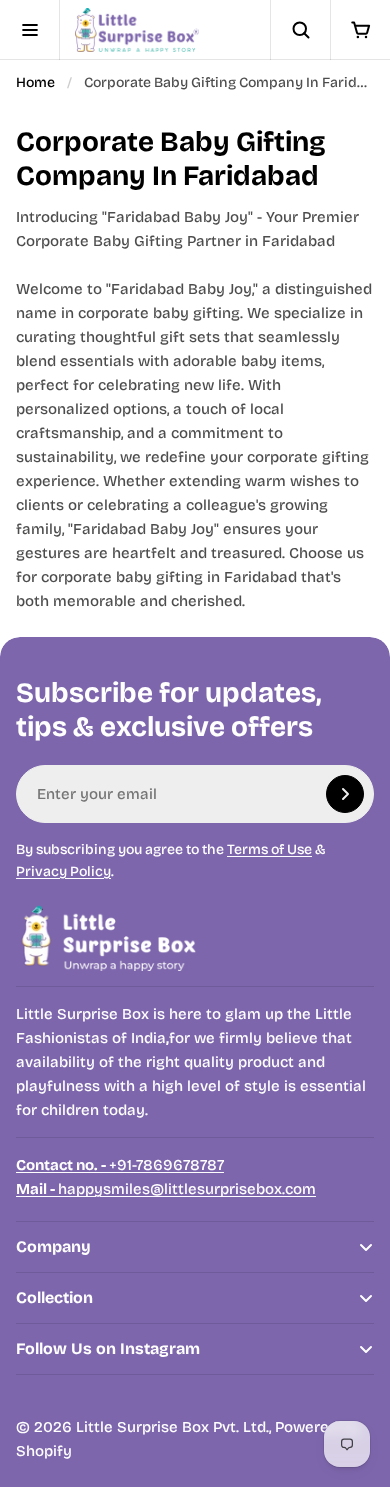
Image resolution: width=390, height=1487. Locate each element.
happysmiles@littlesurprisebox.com (166, 1189)
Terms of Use (269, 849)
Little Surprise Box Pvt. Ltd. (172, 1427)
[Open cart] (360, 30)
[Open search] (300, 30)
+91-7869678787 (120, 1165)
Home (35, 82)
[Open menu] (30, 30)
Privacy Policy (63, 871)
